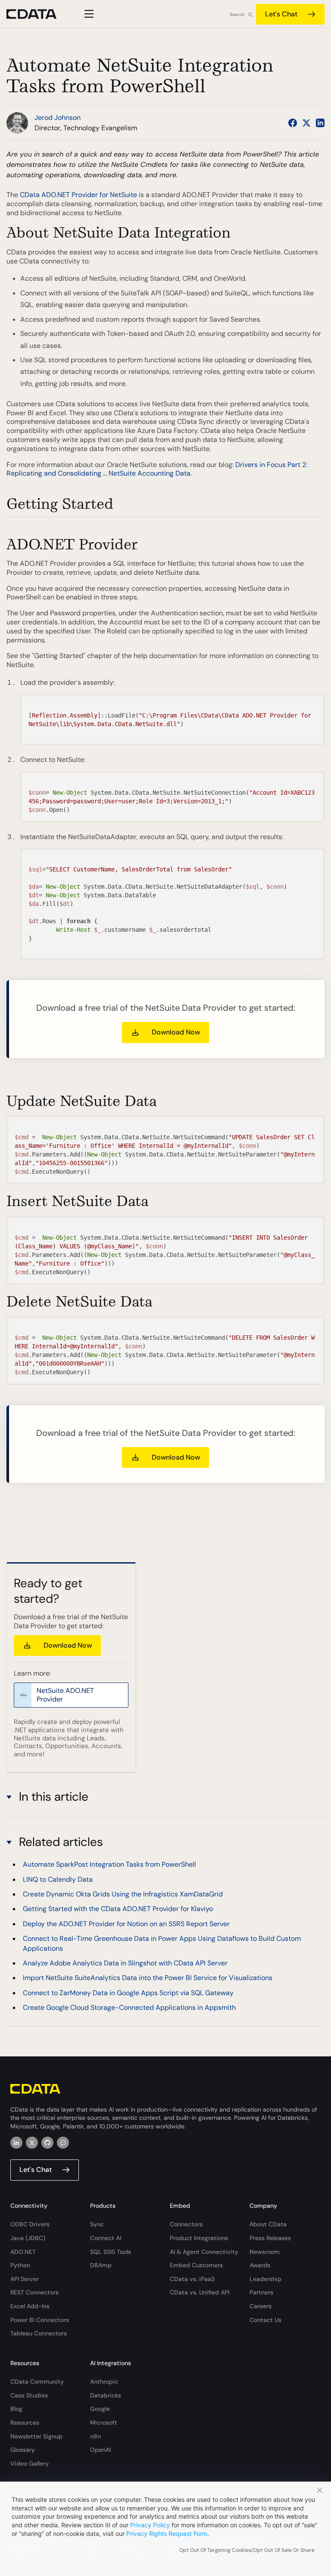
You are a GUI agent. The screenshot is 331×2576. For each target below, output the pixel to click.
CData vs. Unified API (200, 2292)
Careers (261, 2306)
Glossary (23, 2450)
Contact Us (265, 2320)
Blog (16, 2409)
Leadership (265, 2279)
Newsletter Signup (36, 2436)
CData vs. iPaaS (192, 2279)
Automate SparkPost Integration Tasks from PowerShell (109, 1864)
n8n (95, 2436)
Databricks (106, 2395)
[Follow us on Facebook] (293, 123)
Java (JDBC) (28, 2238)
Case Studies (29, 2395)
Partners (261, 2292)
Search (237, 14)
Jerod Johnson (58, 118)
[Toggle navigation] (88, 14)
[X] (32, 2143)
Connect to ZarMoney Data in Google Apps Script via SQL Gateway (128, 1993)
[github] (47, 2143)
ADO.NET (23, 2252)
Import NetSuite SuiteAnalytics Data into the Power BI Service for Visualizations (148, 1978)
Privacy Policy (150, 2525)
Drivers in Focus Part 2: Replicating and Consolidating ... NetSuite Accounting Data (157, 469)
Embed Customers (196, 2265)
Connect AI (106, 2238)
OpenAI (100, 2450)
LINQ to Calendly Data (58, 1879)
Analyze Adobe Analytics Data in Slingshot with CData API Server (125, 1963)
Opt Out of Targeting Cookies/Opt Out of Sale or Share (247, 2550)
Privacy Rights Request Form (167, 2534)
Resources (25, 2422)
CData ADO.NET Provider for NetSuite (78, 195)
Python (20, 2265)
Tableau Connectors (39, 2333)
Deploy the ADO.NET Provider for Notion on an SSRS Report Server (126, 1924)
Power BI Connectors (40, 2320)
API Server (25, 2279)
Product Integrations (199, 2238)
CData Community (37, 2382)
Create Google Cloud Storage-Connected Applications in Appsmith (129, 2007)
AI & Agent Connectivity (204, 2252)
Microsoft (104, 2422)
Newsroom (265, 2252)
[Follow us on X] (306, 123)
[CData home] (38, 14)
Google (100, 2409)
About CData (268, 2224)
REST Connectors (34, 2292)
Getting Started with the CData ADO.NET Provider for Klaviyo (118, 1909)
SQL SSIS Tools (111, 2252)
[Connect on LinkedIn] (320, 123)
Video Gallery (30, 2463)
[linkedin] (16, 2143)
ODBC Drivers (30, 2224)
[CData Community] (63, 2143)
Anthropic (104, 2382)
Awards (260, 2265)
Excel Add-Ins (30, 2306)
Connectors (186, 2224)
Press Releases (270, 2238)
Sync (97, 2224)
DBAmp (101, 2265)
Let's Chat (281, 14)
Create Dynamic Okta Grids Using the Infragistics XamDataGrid (123, 1894)
